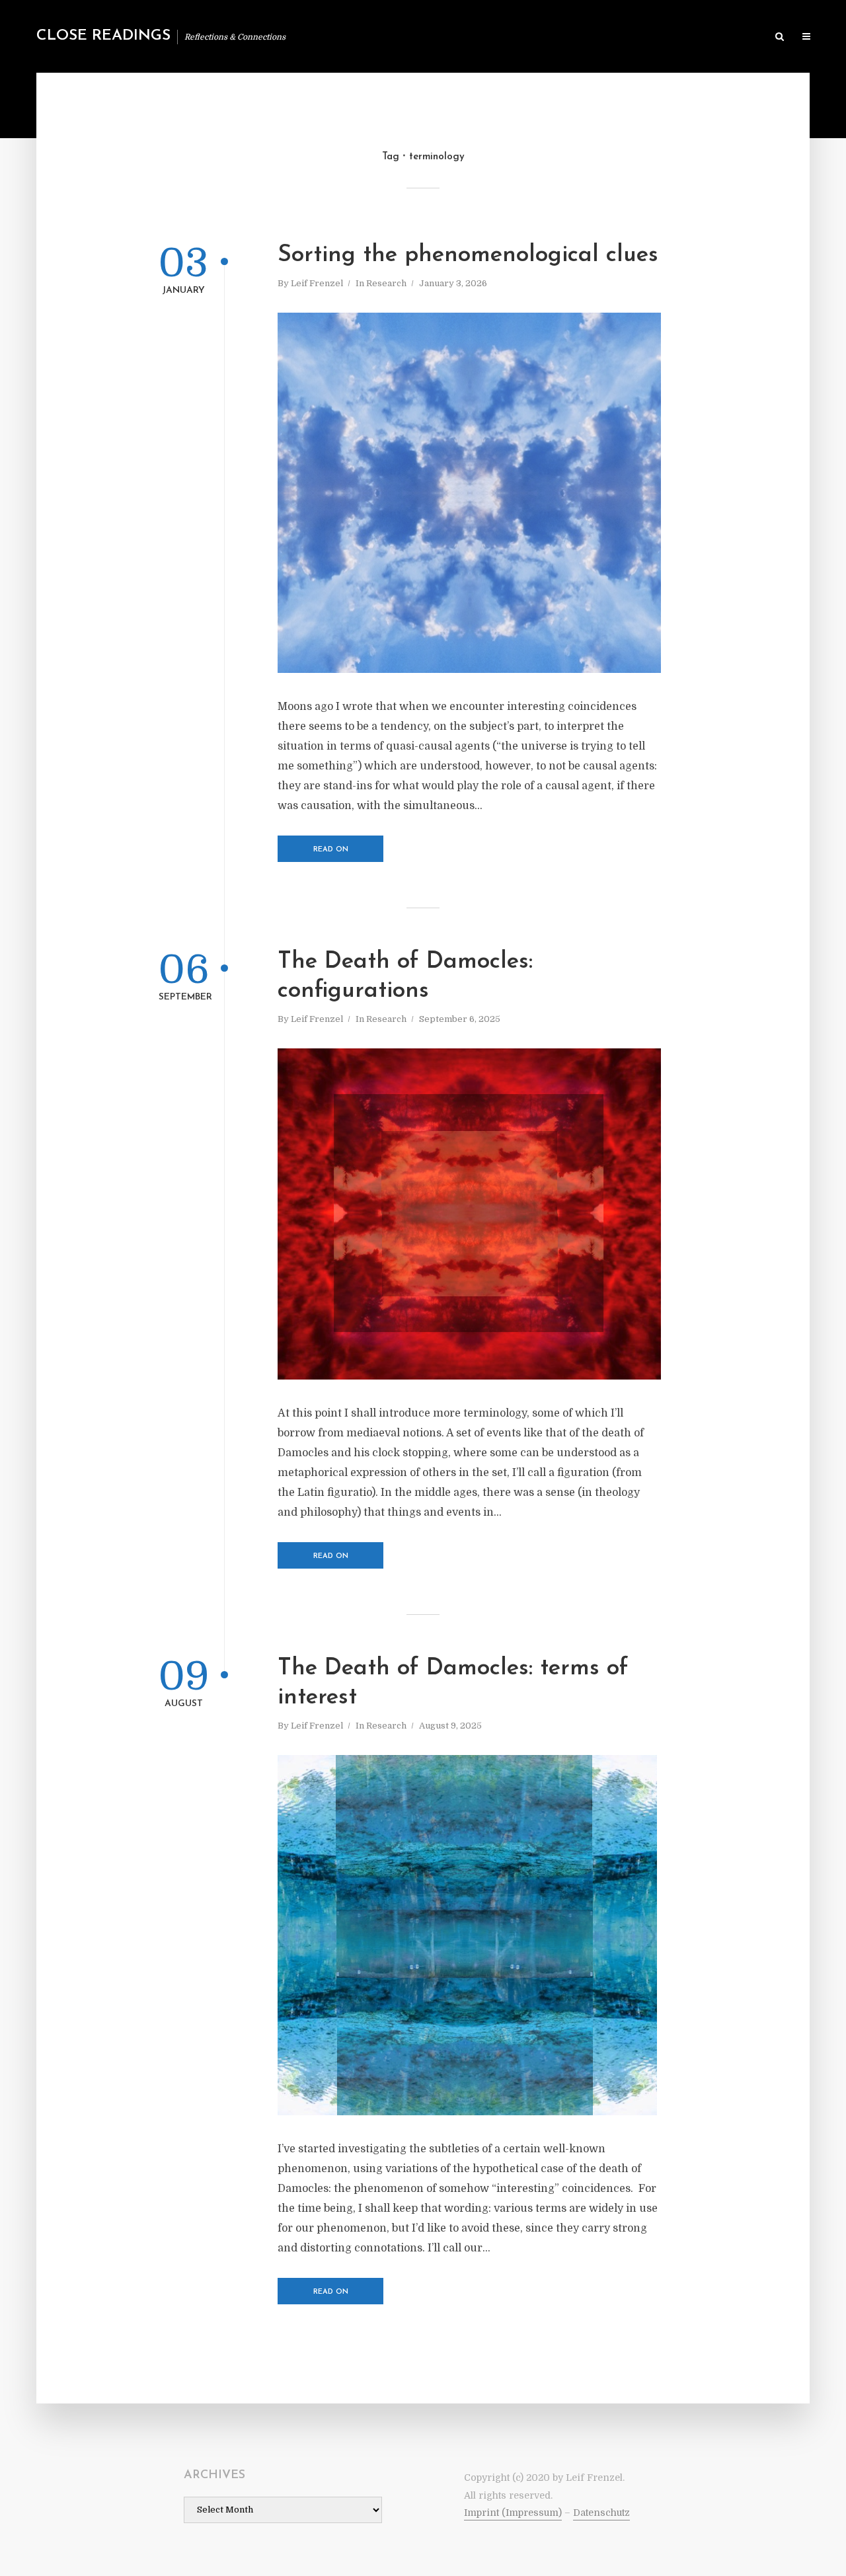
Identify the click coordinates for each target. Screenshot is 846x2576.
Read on (331, 850)
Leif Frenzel (317, 283)
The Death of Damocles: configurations (405, 977)
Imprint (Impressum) (513, 2513)
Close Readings (103, 36)
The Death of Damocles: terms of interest (453, 1683)
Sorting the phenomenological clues (468, 255)
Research (386, 283)
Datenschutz (601, 2513)
